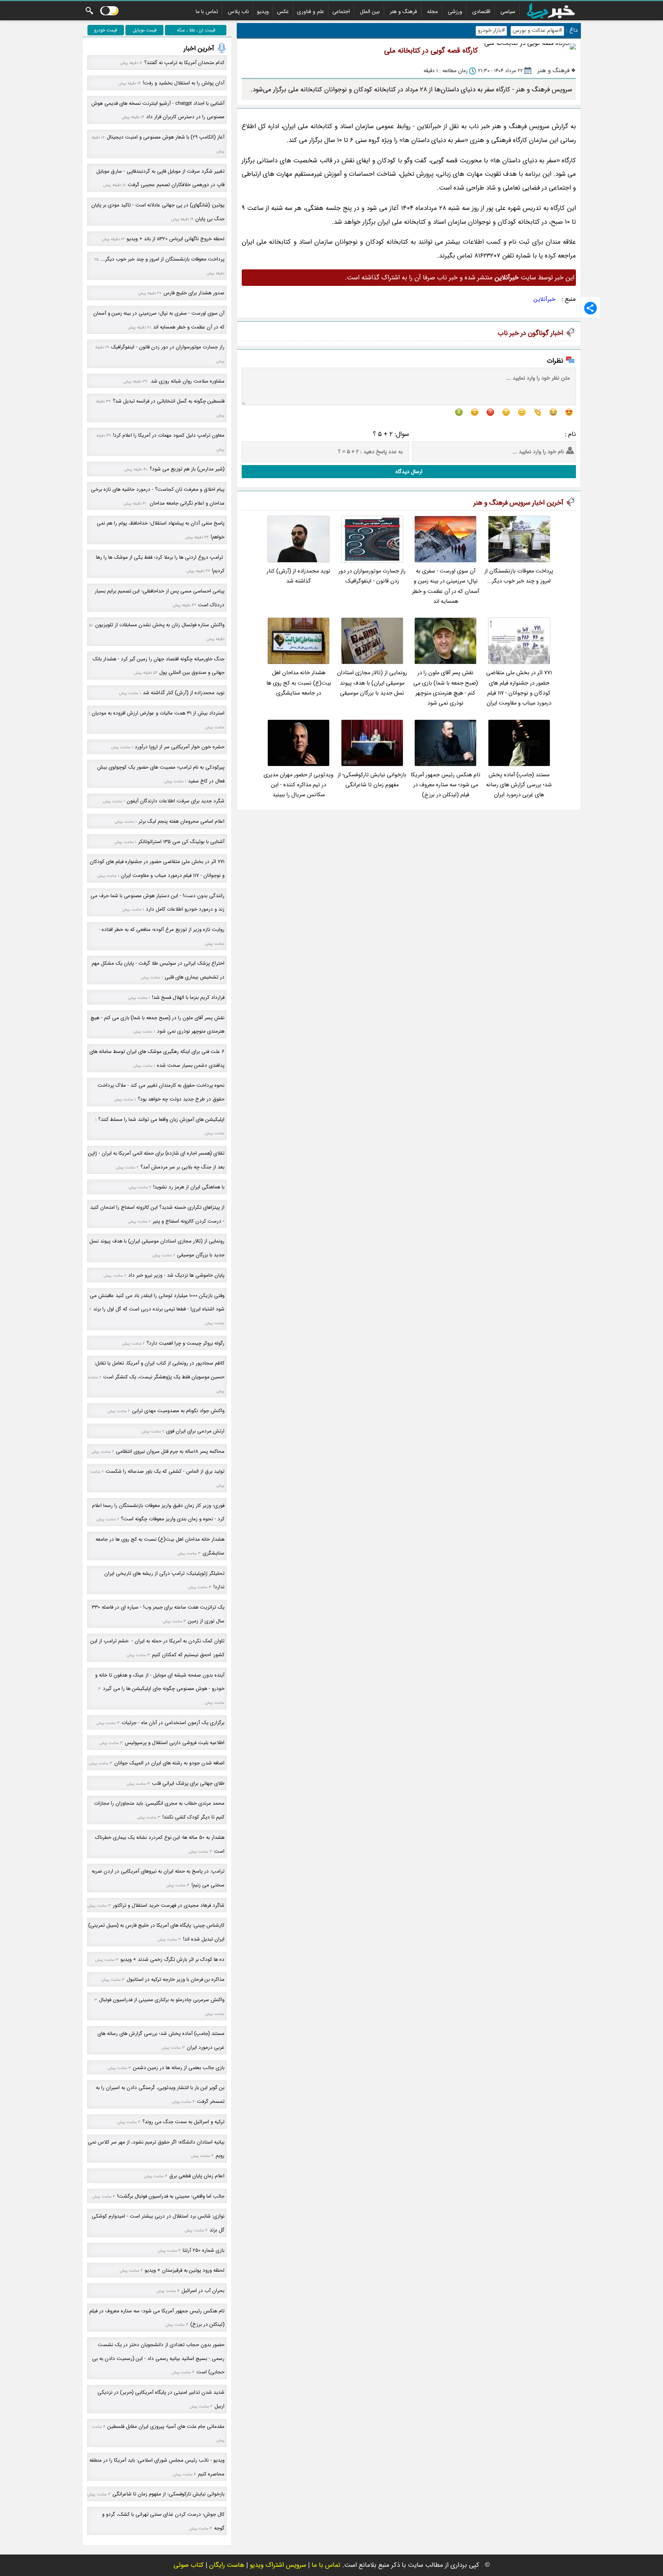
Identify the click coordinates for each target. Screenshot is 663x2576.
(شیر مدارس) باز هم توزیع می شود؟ (187, 469)
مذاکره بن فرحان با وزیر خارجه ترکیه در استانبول (176, 1979)
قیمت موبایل (145, 30)
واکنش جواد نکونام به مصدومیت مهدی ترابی (178, 1411)
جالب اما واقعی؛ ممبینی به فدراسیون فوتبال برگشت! (171, 2196)
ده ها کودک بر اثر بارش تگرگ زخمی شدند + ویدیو (172, 1960)
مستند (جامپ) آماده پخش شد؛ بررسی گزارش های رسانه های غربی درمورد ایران (519, 785)
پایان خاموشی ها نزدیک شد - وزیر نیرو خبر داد (176, 1275)
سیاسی (508, 12)
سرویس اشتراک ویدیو (278, 2565)
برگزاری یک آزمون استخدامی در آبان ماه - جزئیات (173, 1723)
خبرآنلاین (545, 299)
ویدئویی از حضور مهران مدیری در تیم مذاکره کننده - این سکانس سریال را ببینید (299, 785)
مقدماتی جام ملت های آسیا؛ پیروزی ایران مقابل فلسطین (166, 2427)
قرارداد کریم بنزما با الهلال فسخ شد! (188, 998)
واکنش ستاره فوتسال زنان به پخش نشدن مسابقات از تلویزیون (160, 625)
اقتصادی (481, 12)
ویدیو (263, 12)
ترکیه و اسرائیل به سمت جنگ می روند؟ (183, 2122)
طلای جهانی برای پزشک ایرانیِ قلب (188, 1783)
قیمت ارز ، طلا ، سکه (196, 30)
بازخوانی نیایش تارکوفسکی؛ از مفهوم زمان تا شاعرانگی (372, 780)
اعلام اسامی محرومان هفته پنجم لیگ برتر (181, 821)
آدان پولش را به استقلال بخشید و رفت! (184, 83)
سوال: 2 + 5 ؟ (391, 434)
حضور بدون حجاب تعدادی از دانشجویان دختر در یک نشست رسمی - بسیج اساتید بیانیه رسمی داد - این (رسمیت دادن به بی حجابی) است (158, 2358)
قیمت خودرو (106, 30)
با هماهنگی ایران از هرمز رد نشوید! (189, 1187)
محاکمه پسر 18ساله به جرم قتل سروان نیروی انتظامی (170, 1451)
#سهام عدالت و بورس (537, 31)
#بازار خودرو (491, 31)
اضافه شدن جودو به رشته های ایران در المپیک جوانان (169, 1763)
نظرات (555, 361)
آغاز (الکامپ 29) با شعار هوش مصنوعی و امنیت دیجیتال (166, 137)
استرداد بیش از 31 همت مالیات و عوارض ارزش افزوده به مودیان (158, 713)
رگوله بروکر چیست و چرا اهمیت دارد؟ (186, 1343)
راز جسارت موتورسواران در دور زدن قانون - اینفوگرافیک (372, 576)
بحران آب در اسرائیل (203, 2291)
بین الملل (370, 12)
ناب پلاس (238, 12)
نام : (570, 434)
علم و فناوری (311, 12)
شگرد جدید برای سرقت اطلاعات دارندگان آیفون (176, 801)
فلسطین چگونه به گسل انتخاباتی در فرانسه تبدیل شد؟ (169, 401)
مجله (432, 12)
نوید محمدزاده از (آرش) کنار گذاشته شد (299, 576)
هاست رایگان (227, 2565)
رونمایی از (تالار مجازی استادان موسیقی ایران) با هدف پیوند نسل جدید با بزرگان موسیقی (372, 683)
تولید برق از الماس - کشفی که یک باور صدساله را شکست (165, 1471)
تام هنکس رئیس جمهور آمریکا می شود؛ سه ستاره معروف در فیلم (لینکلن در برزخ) (445, 785)
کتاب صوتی (189, 2565)
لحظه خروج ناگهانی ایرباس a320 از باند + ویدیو (176, 239)
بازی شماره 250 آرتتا (204, 2250)
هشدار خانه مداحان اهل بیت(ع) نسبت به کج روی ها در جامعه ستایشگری (299, 683)
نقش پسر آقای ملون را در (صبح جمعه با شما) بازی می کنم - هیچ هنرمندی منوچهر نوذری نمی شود (446, 688)
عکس (283, 12)
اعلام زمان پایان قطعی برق (197, 2176)
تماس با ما (207, 12)
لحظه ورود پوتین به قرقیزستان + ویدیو (185, 2270)
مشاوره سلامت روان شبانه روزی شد (187, 381)
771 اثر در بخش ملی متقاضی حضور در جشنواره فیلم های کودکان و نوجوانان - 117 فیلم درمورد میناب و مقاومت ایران (519, 688)
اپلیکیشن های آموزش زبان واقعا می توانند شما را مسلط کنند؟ (161, 1120)
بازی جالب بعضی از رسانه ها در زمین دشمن (179, 2068)
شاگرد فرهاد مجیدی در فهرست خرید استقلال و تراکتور (169, 1905)
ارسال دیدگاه (409, 472)
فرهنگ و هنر (403, 12)
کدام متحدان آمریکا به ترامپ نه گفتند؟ (184, 63)
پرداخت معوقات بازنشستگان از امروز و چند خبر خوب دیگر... (519, 576)
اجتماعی (341, 12)
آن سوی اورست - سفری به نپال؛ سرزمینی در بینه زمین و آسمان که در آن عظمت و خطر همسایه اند (446, 586)
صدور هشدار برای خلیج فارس (194, 293)
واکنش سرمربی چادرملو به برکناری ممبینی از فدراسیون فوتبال (162, 2000)
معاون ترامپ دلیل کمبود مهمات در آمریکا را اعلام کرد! (169, 435)
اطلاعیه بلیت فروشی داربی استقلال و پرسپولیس (175, 1743)
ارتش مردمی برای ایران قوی (195, 1431)
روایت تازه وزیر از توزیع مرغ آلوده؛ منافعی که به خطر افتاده (163, 930)
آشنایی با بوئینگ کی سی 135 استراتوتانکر (181, 842)
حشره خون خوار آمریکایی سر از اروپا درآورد (180, 747)
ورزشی (455, 12)
